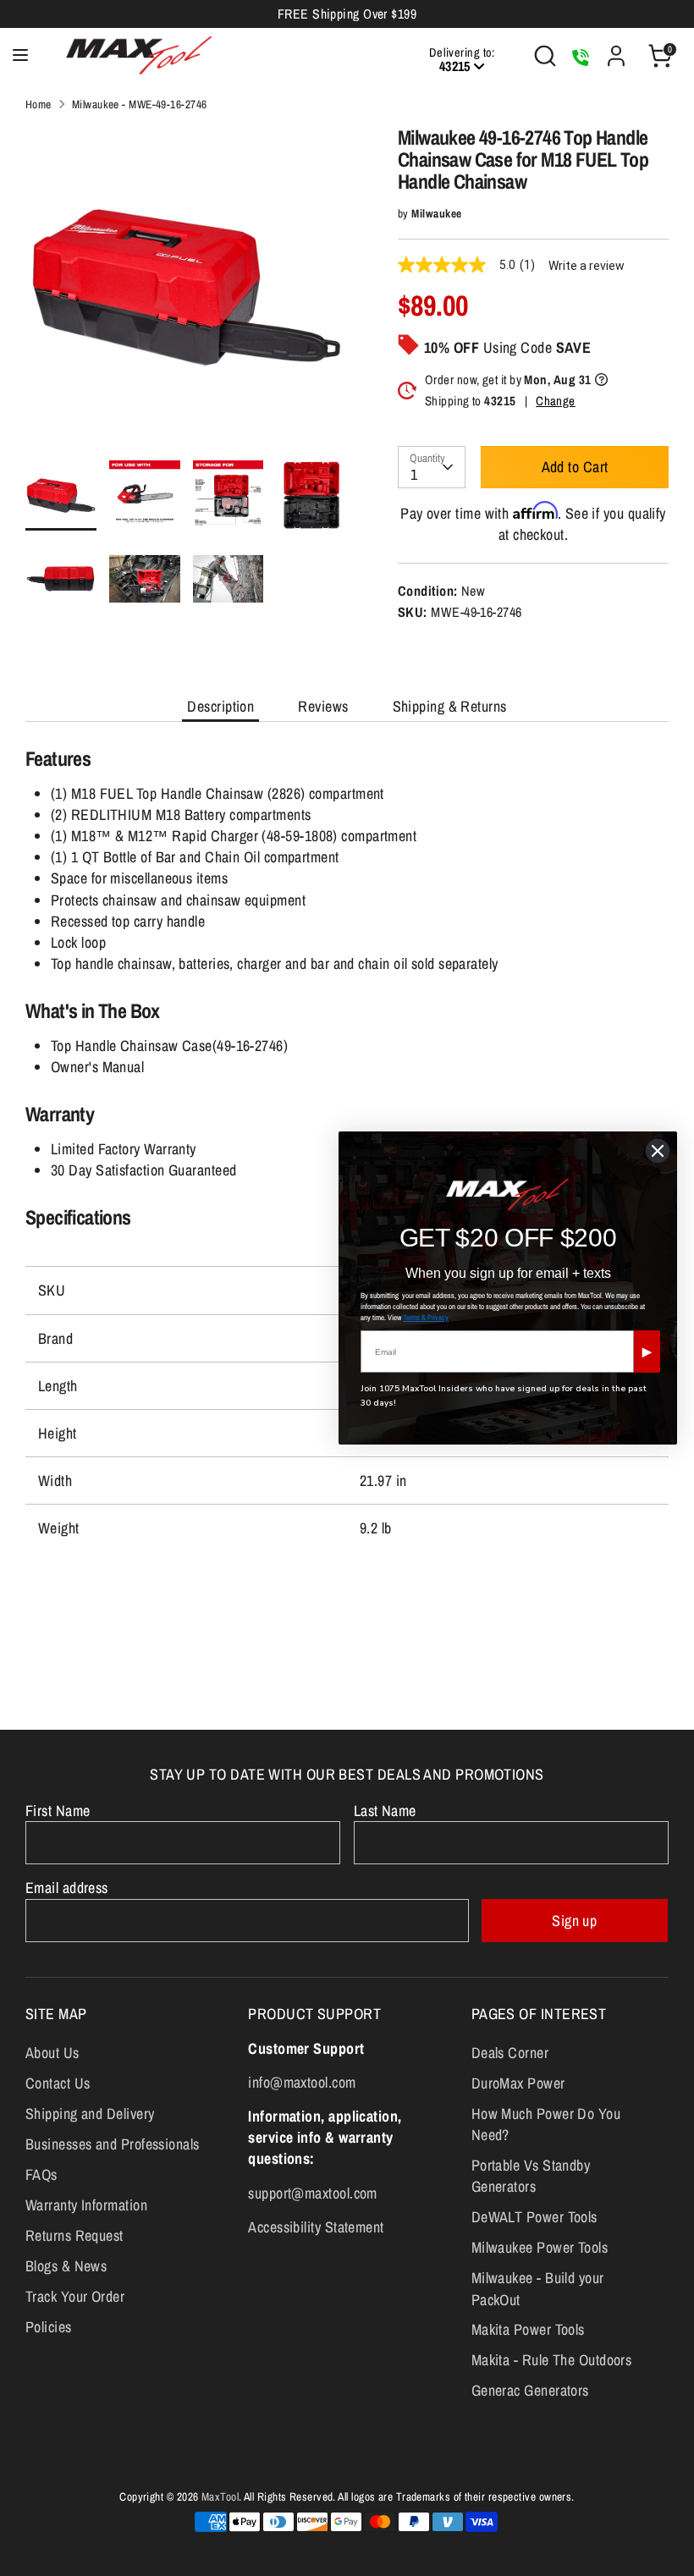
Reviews (323, 706)
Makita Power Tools (528, 2329)
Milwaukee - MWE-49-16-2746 (140, 104)
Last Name (385, 1811)
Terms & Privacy (426, 1318)
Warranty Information (86, 2205)
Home (39, 104)
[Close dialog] (658, 1151)
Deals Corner (510, 2053)
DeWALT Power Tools (534, 2217)
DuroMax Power (518, 2083)
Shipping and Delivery (90, 2114)
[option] (186, 293)
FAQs (41, 2174)
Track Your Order (75, 2296)
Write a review (587, 266)
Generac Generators (530, 2390)
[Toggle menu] (20, 55)
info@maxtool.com (302, 2082)
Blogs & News (66, 2266)
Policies (49, 2327)
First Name (58, 1811)
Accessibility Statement (316, 2227)
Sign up (574, 1921)
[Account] (616, 50)
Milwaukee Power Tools (540, 2247)
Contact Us (58, 2083)
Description (220, 706)
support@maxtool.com (313, 2193)
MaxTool (220, 2496)
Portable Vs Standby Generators (531, 2176)
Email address (67, 1888)
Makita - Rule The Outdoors (552, 2360)
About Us (52, 2053)
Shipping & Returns (450, 706)
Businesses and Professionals (113, 2144)
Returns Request (74, 2235)
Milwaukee (436, 213)
